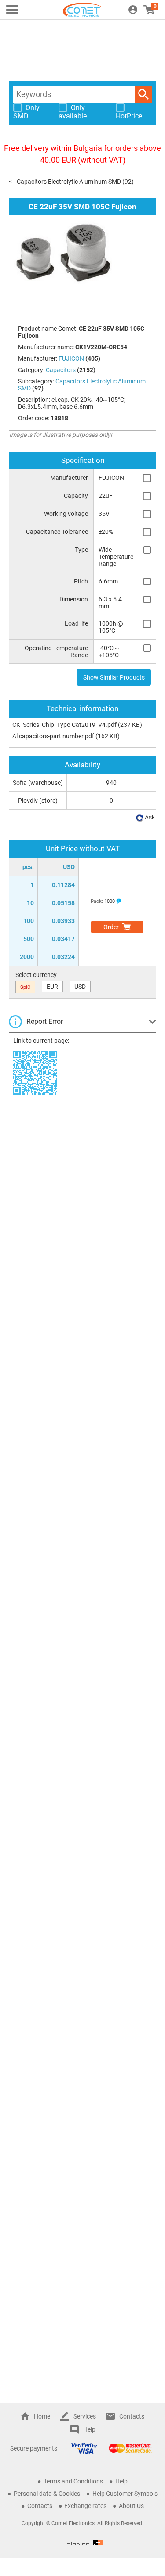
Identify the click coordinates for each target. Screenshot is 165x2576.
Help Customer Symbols (125, 2494)
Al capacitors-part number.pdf (53, 736)
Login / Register (133, 10)
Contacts (132, 2416)
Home (42, 2416)
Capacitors (61, 370)
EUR (52, 987)
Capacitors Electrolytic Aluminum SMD (69, 182)
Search (143, 94)
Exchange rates (85, 2506)
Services (85, 2416)
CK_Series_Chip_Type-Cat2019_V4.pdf (64, 725)
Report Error (45, 1021)
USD (80, 987)
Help (89, 2429)
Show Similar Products (114, 677)
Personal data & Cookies (47, 2494)
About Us (131, 2506)
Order (111, 927)
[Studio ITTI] (83, 2543)
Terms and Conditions (73, 2481)
